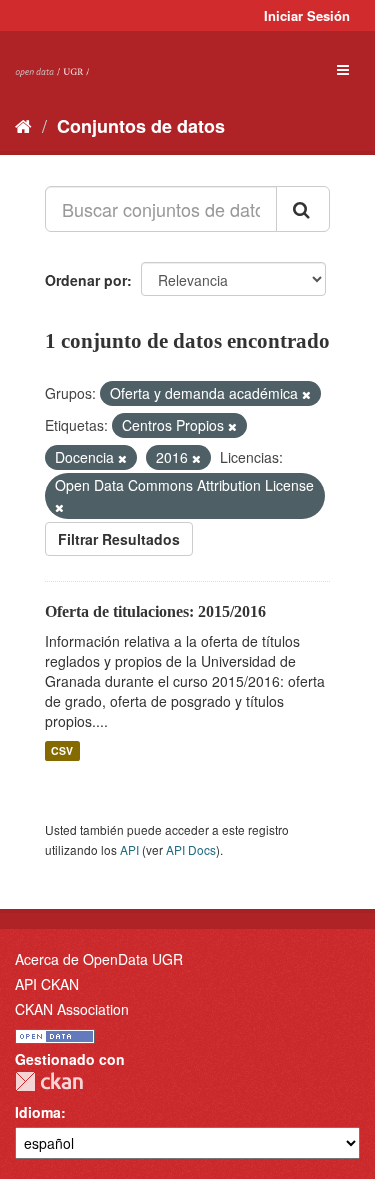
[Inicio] (23, 125)
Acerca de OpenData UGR (99, 959)
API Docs (191, 849)
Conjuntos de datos (141, 126)
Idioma (38, 1112)
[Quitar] (306, 394)
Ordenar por (86, 280)
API (129, 849)
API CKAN (47, 984)
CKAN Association (72, 1009)
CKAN (49, 1081)
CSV (62, 750)
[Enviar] (303, 209)
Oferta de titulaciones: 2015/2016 (155, 611)
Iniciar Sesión (307, 15)
